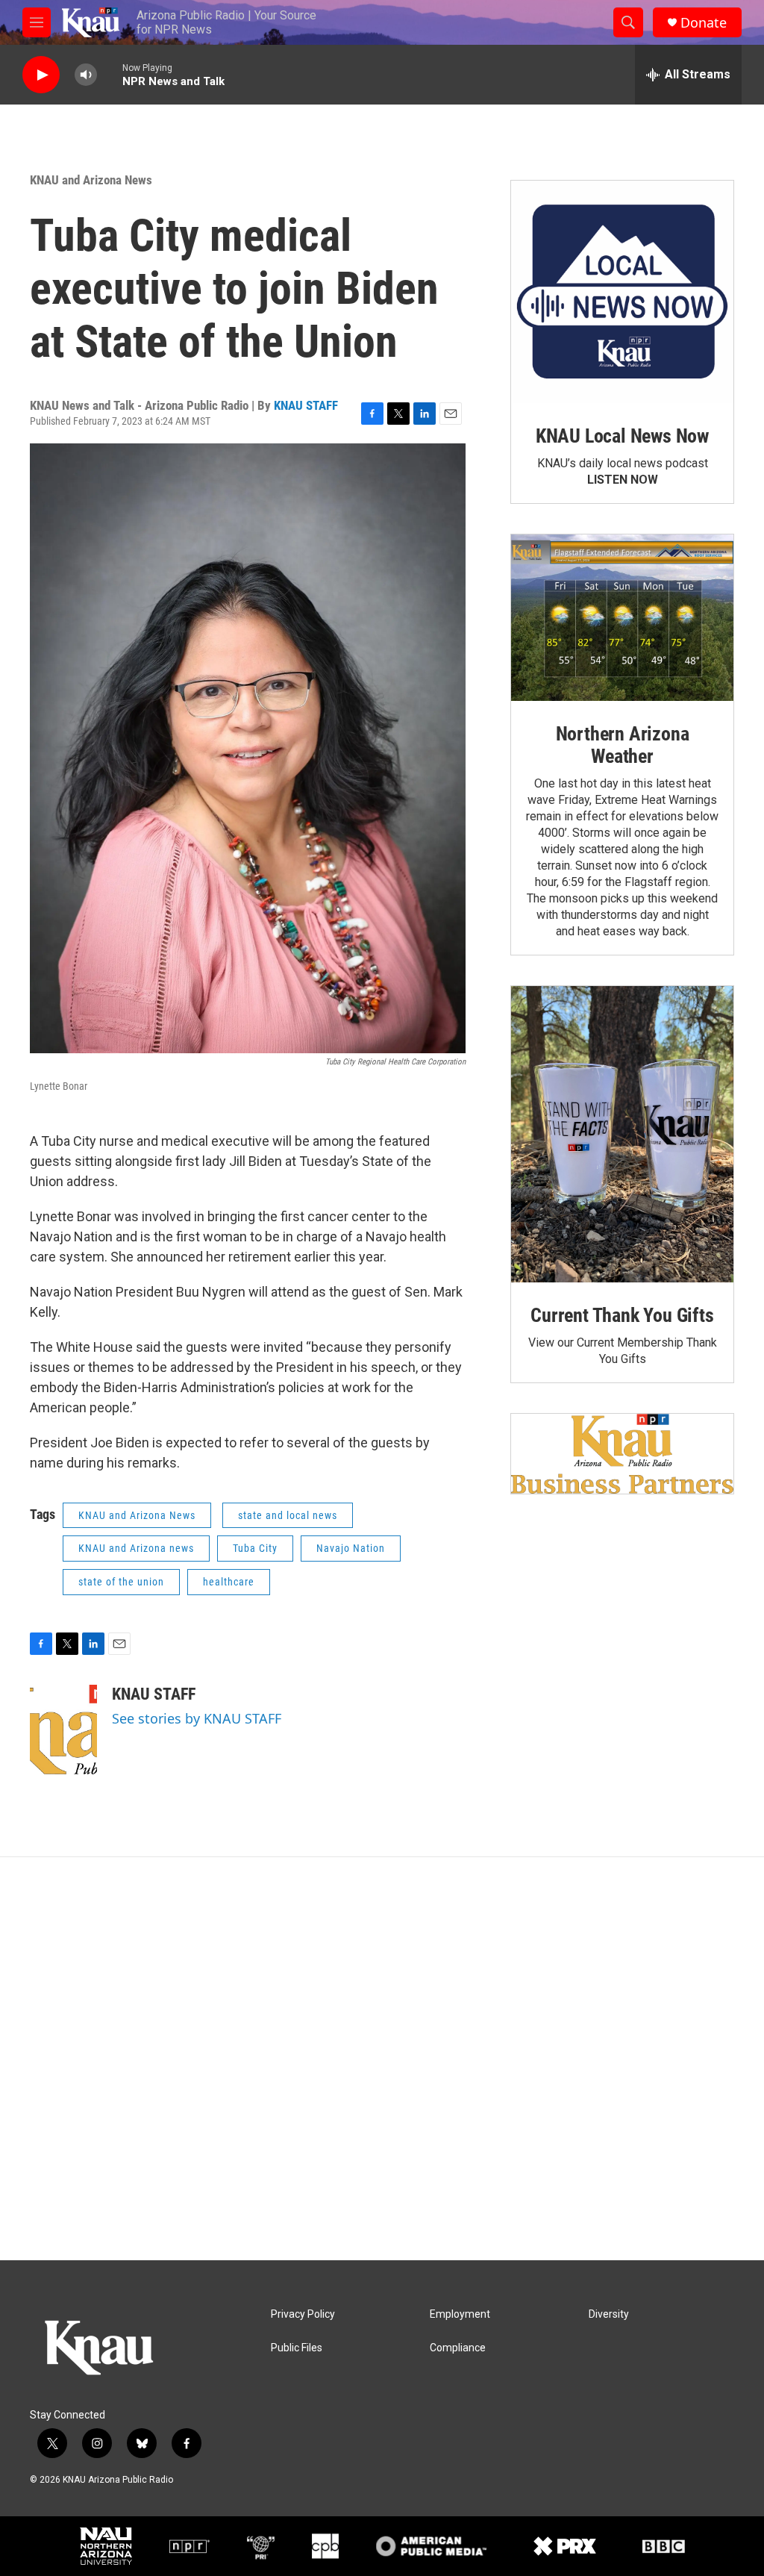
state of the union (121, 1582)
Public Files (297, 2348)
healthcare (229, 1582)
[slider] (110, 74)
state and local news (288, 1515)
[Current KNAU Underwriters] (622, 1454)
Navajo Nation (351, 1548)
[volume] (86, 75)
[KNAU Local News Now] (622, 292)
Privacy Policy (303, 2314)
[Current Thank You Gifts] (622, 1134)
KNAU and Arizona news (136, 1548)
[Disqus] (382, 2059)
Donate (704, 23)
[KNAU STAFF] (63, 1730)
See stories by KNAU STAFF (197, 1718)
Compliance (458, 2348)
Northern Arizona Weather (623, 745)
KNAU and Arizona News (91, 180)
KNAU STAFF (306, 405)
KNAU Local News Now (622, 436)
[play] (41, 75)
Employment (460, 2314)
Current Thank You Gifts (622, 1315)
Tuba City (255, 1548)
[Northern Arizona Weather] (622, 618)
